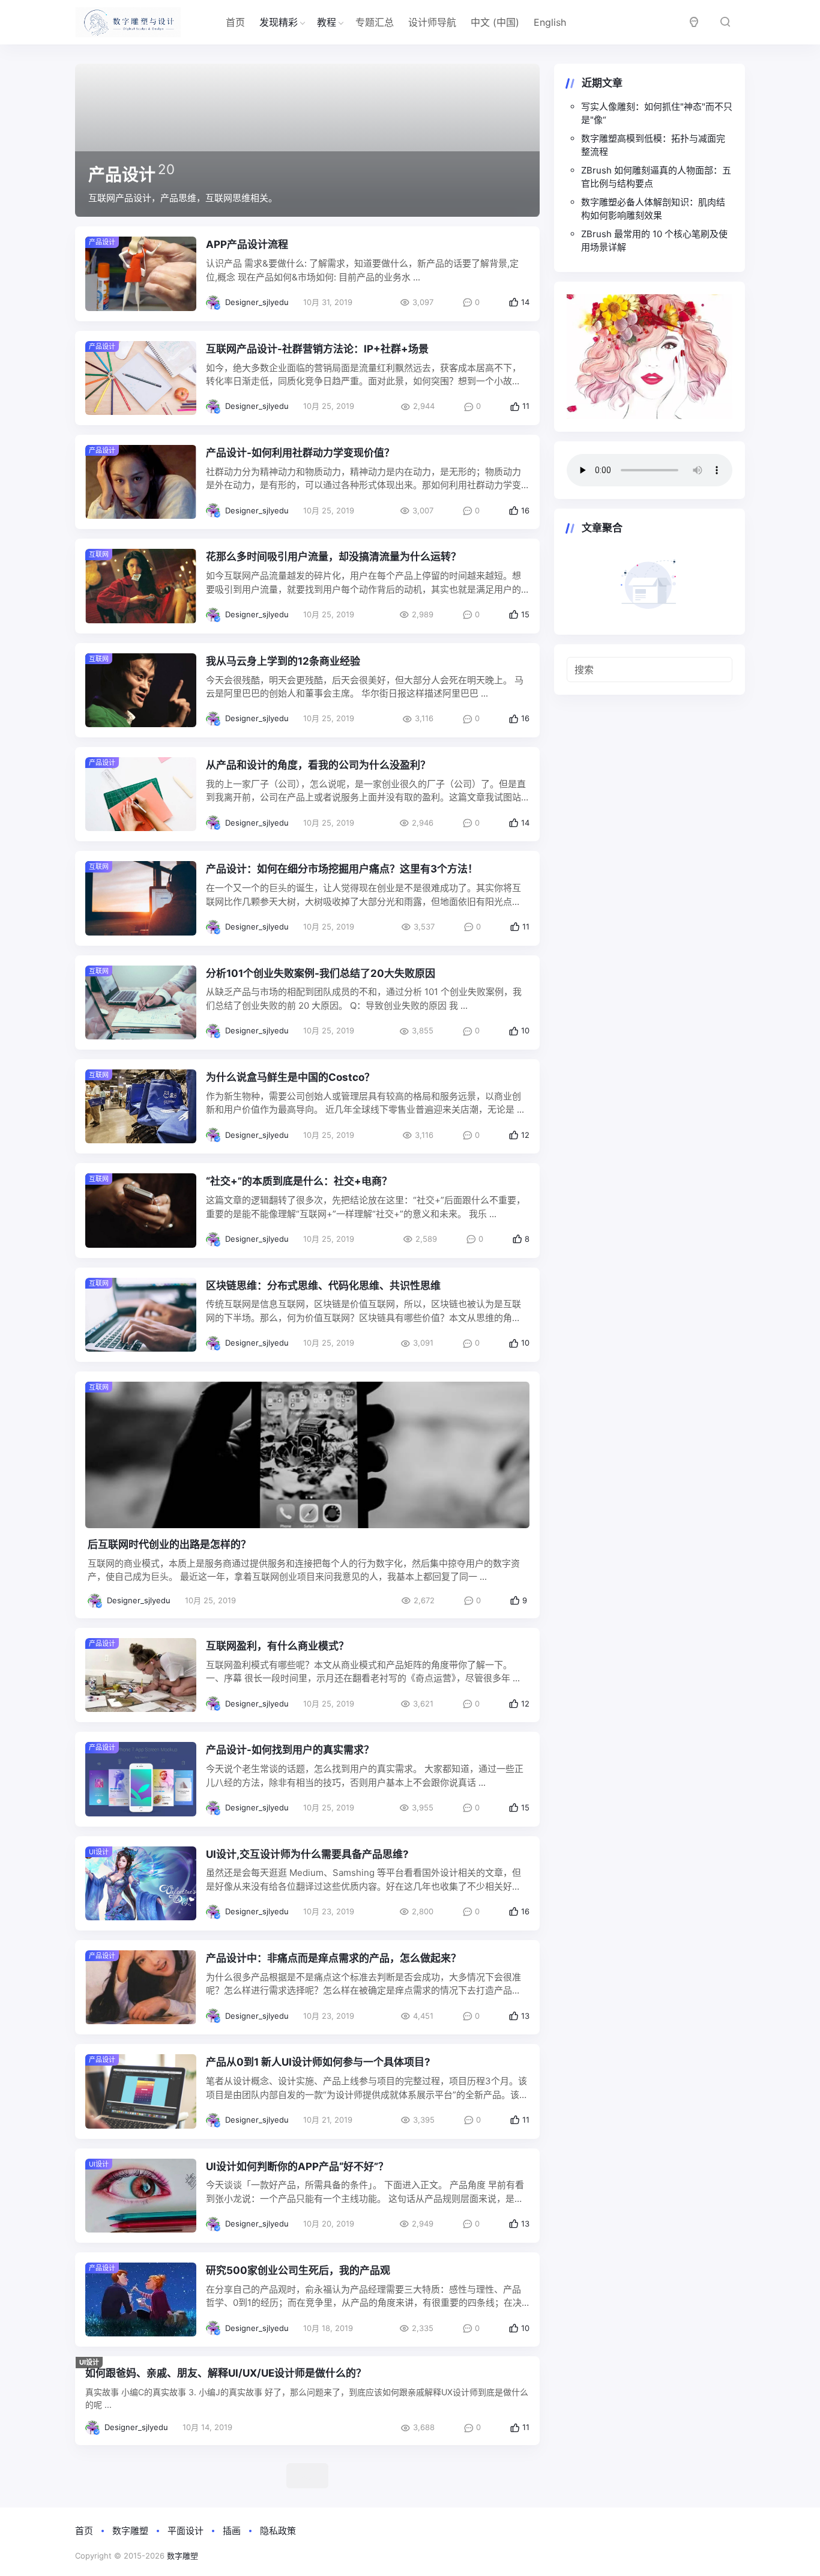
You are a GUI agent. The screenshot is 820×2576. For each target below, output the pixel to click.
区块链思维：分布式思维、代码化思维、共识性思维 (323, 1286)
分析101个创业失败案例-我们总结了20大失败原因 (321, 973)
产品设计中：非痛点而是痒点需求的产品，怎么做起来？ (333, 1958)
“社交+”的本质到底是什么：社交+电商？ (299, 1181)
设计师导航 (432, 22)
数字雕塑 (130, 2531)
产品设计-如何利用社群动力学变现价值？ (300, 453)
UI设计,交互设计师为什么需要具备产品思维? (307, 1854)
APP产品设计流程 (247, 244)
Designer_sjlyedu (257, 302)
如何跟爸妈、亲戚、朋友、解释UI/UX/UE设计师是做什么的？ (226, 2373)
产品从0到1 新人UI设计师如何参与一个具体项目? (318, 2062)
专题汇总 (375, 22)
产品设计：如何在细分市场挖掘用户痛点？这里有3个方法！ (342, 869)
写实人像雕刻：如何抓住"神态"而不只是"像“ (657, 113)
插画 (232, 2531)
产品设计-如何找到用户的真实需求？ (290, 1750)
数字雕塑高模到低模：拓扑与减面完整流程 (653, 145)
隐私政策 (278, 2531)
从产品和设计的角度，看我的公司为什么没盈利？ (318, 765)
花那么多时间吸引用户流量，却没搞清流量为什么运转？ (333, 557)
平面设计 (185, 2531)
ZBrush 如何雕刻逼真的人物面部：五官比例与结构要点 (656, 177)
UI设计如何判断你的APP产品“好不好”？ (297, 2166)
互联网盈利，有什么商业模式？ (277, 1646)
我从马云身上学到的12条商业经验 (283, 661)
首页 (235, 22)
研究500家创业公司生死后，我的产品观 (298, 2270)
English (550, 22)
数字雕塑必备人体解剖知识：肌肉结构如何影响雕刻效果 (653, 209)
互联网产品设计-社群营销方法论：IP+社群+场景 (317, 349)
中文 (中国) (495, 22)
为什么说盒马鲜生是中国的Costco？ (290, 1077)
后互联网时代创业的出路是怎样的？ (169, 1544)
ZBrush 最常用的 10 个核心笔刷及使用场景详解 (654, 241)
